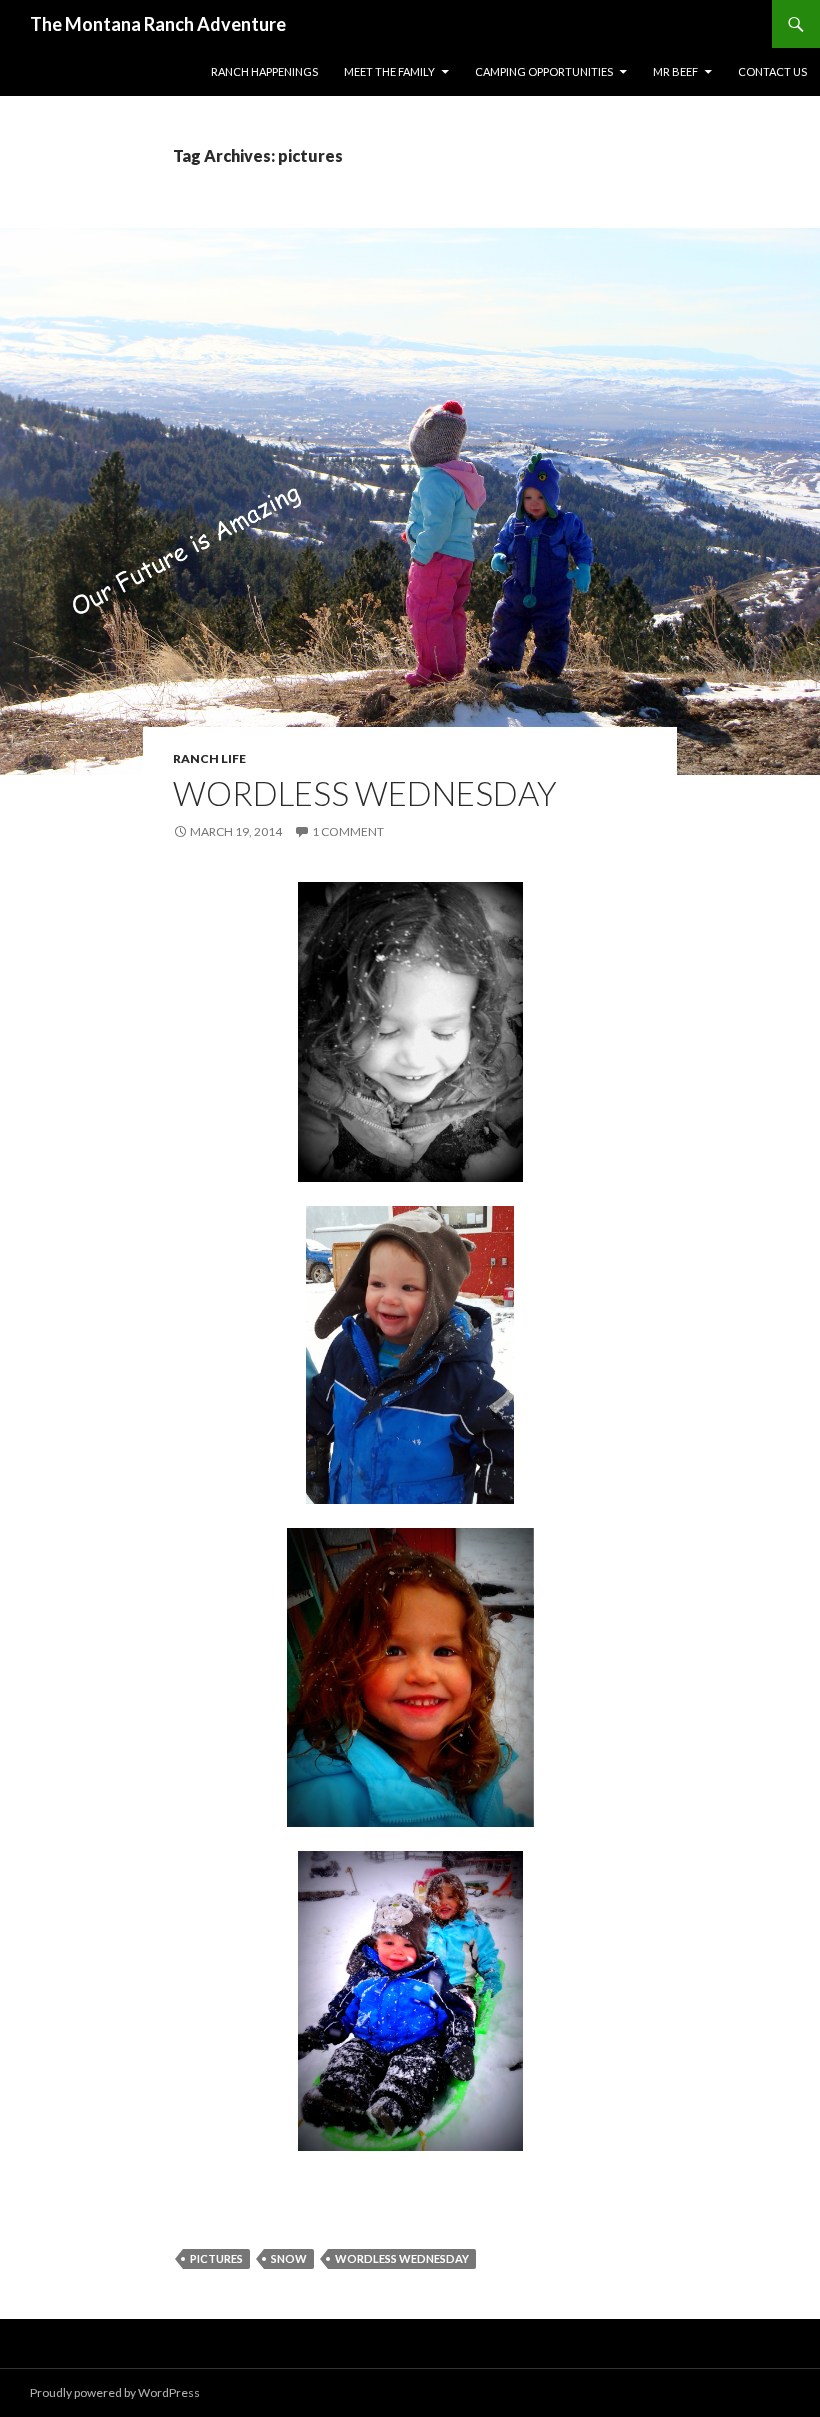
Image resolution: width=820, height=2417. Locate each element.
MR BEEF (675, 71)
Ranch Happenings (264, 71)
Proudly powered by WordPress (115, 2392)
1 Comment (348, 831)
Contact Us (772, 71)
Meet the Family (389, 71)
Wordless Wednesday (365, 793)
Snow (289, 2258)
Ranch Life (209, 758)
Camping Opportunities (544, 71)
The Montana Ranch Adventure (158, 24)
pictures (216, 2258)
